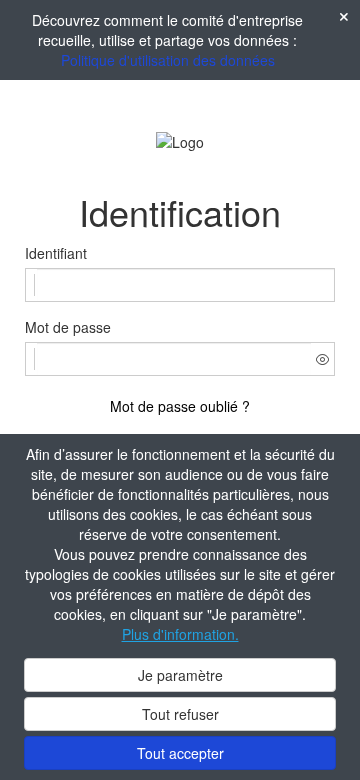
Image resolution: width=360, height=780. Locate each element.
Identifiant (56, 253)
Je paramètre (180, 675)
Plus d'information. (180, 634)
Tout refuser (180, 714)
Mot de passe (68, 327)
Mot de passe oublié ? (180, 406)
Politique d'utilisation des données (168, 60)
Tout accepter (180, 753)
